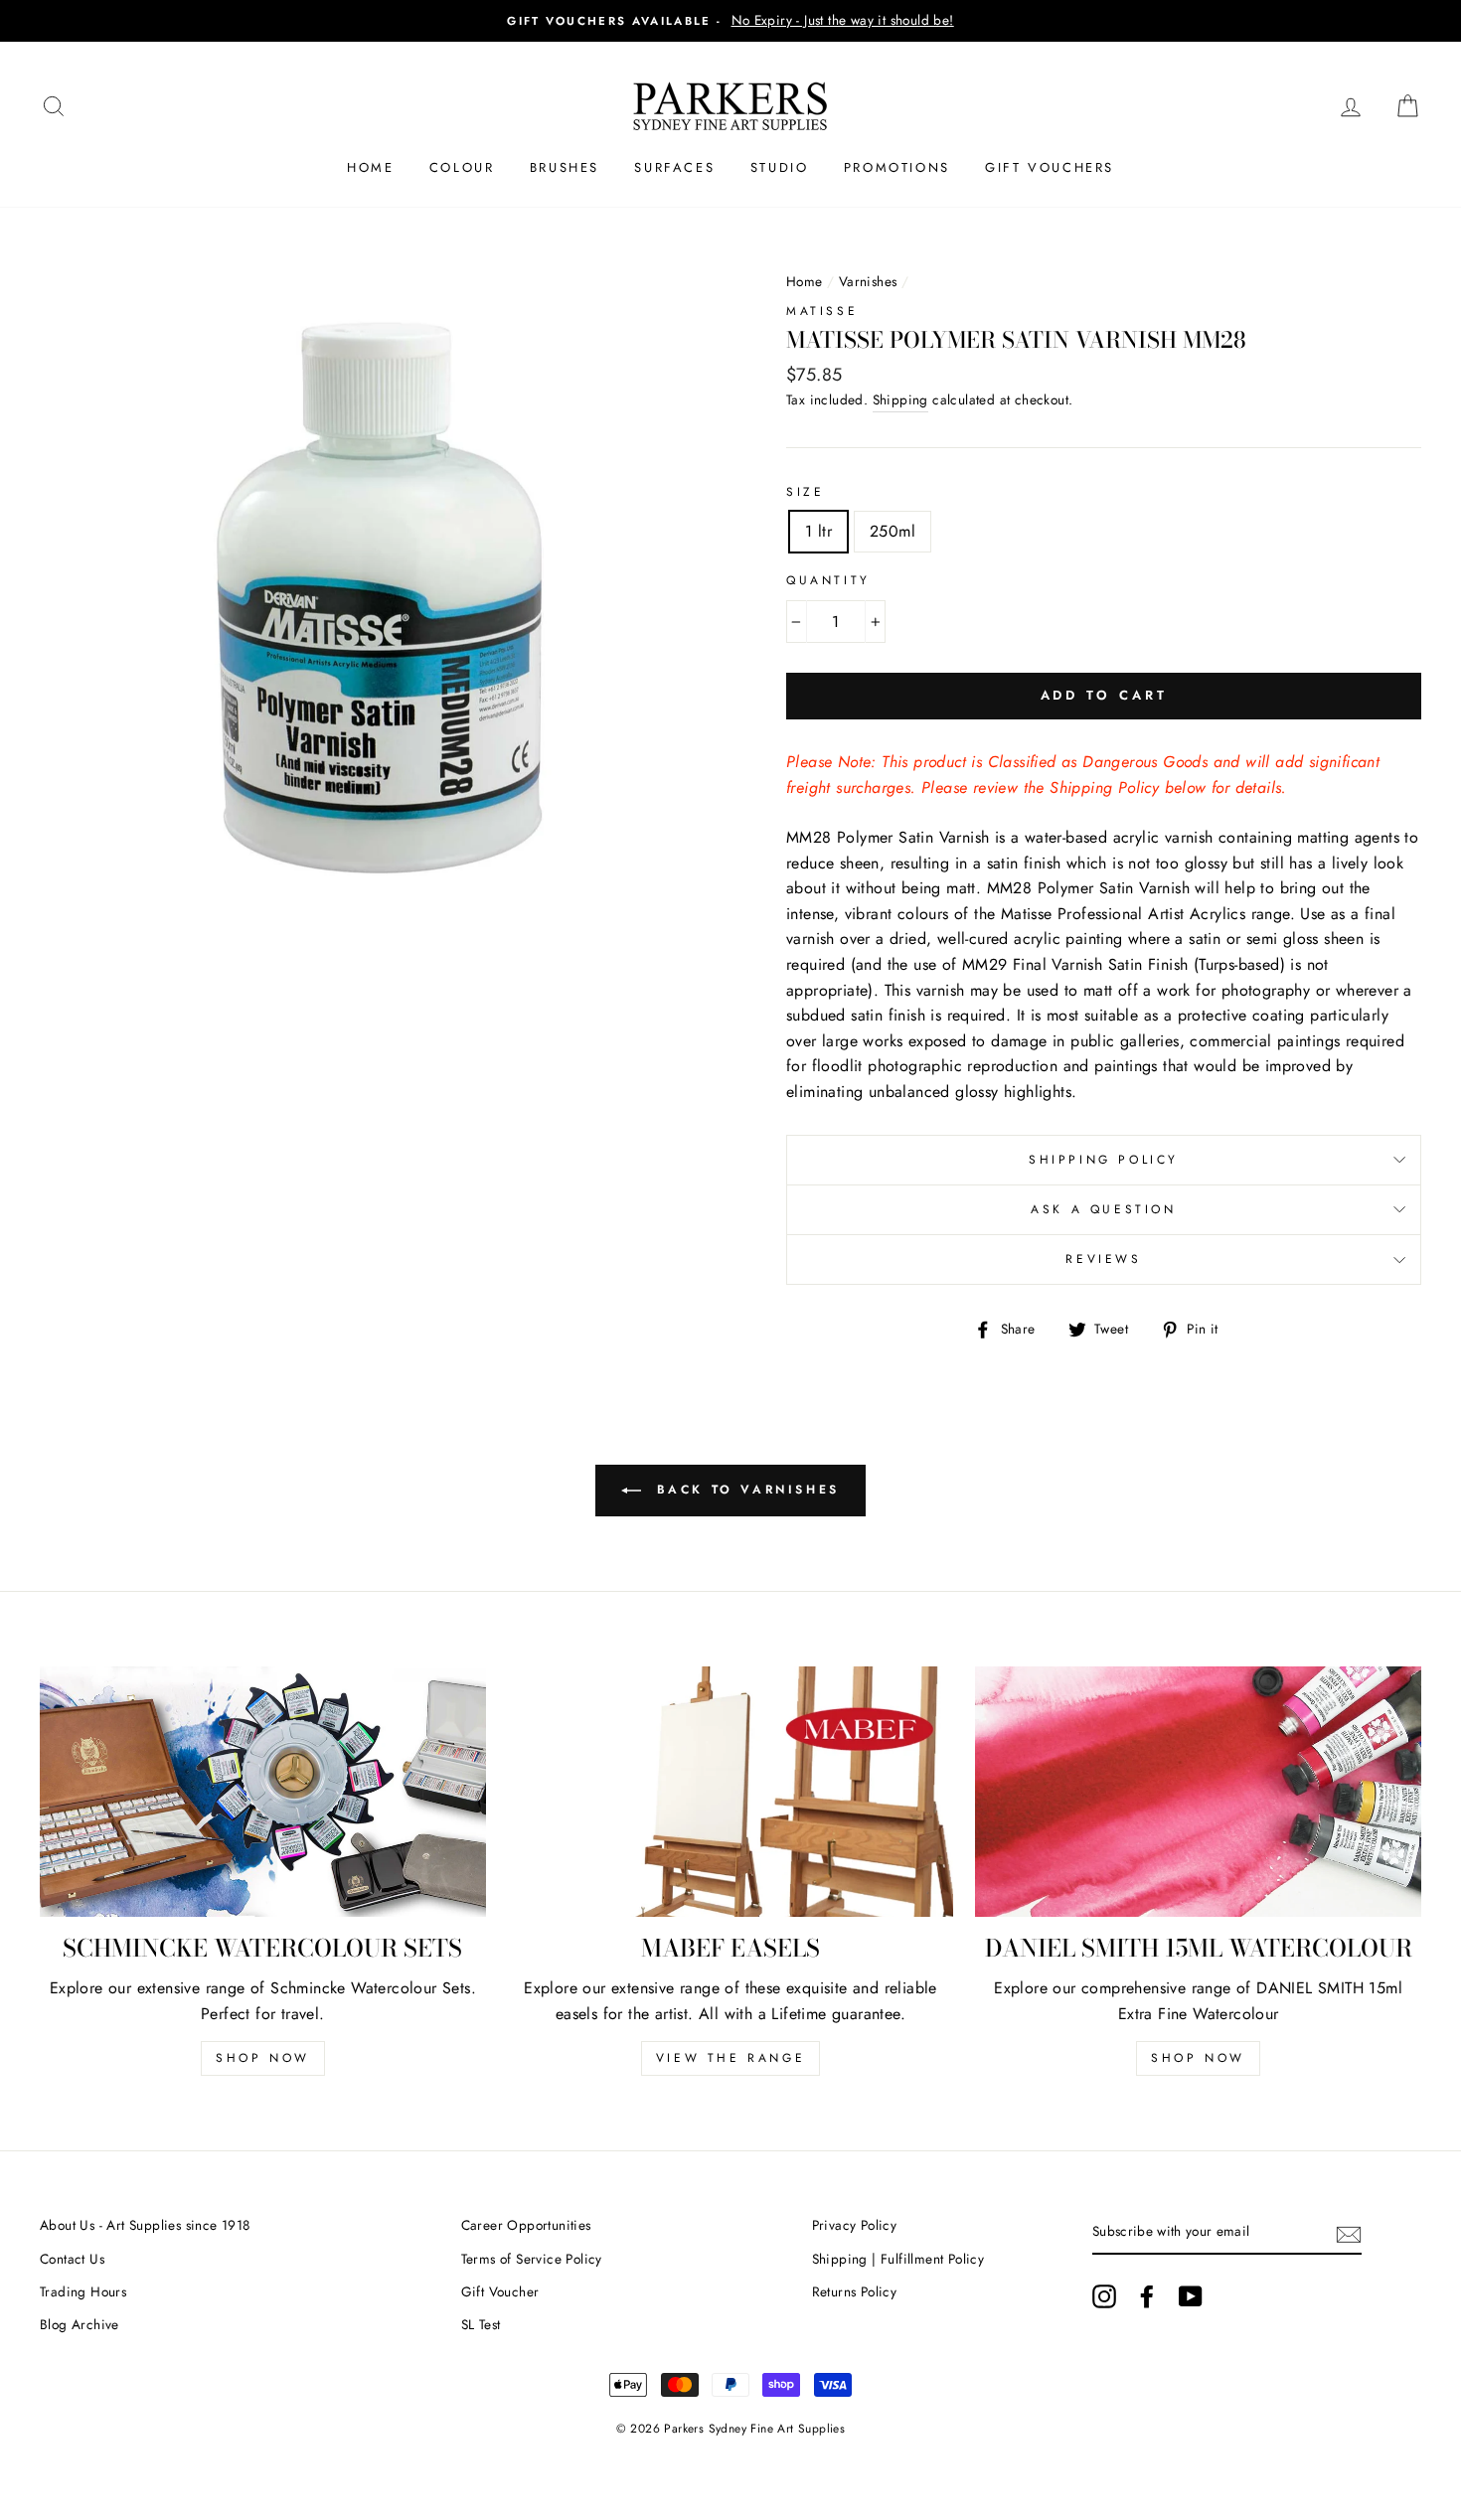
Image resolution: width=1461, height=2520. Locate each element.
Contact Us (72, 2259)
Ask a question (1103, 1209)
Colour (462, 167)
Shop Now (263, 2058)
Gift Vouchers (1050, 167)
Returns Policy (855, 2291)
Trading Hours (83, 2291)
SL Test (481, 2324)
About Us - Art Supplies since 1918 (145, 2225)
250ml (893, 531)
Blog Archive (80, 2324)
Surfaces (674, 167)
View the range (730, 2058)
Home (370, 167)
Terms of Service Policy (532, 2259)
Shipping (900, 399)
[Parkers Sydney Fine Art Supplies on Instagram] (1104, 2296)
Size (805, 492)
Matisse (822, 311)
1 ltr (818, 531)
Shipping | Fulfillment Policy (898, 2259)
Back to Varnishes (744, 1490)
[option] (730, 21)
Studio (780, 167)
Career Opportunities (526, 2225)
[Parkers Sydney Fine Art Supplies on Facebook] (1147, 2296)
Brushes (565, 167)
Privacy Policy (855, 2225)
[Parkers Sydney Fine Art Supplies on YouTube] (1191, 2296)
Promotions (897, 167)
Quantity (828, 580)
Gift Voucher (500, 2291)
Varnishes (868, 281)
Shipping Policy (1104, 1160)
